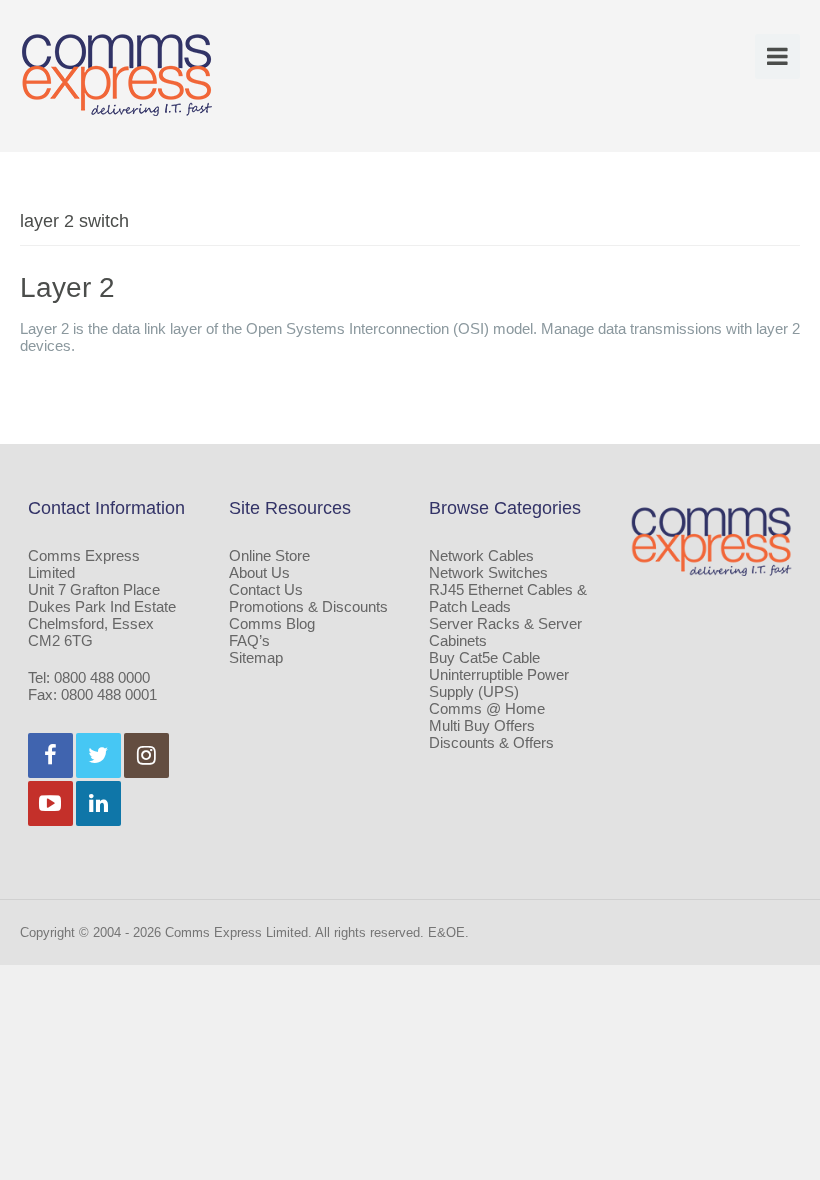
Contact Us (266, 589)
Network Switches (488, 572)
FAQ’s (249, 640)
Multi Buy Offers (482, 725)
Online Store (269, 555)
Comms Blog (272, 623)
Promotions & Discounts (308, 606)
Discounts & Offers (491, 742)
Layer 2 (67, 287)
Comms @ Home (487, 708)
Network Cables (481, 555)
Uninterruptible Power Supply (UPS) (499, 683)
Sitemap (256, 657)
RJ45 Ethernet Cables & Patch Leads (508, 598)
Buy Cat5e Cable (484, 657)
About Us (259, 572)
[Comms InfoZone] (117, 74)
